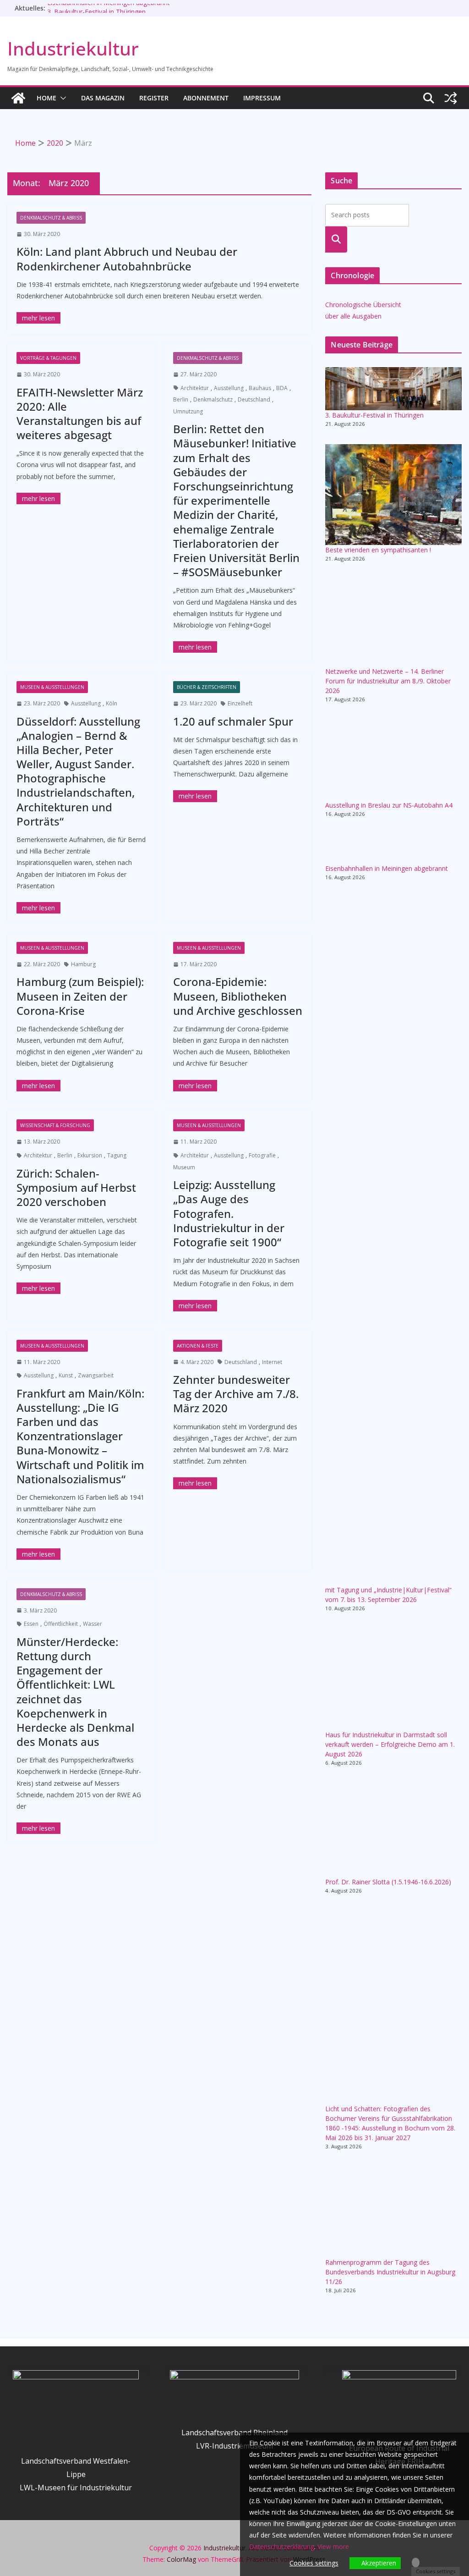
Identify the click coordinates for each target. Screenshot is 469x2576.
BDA (282, 388)
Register (154, 98)
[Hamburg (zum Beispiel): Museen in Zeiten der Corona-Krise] (38, 1086)
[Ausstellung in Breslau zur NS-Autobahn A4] (393, 760)
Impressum (262, 98)
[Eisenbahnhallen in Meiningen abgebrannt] (393, 849)
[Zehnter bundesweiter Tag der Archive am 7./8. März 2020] (195, 1483)
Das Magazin (103, 98)
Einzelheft (240, 703)
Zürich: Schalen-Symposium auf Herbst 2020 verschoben (76, 1187)
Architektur (195, 388)
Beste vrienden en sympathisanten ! (378, 550)
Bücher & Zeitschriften (207, 687)
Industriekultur (73, 48)
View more (333, 2546)
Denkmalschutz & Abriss (51, 218)
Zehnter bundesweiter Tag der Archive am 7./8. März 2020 (236, 1394)
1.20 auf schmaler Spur (233, 721)
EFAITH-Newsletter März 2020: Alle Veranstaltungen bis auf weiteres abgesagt (80, 414)
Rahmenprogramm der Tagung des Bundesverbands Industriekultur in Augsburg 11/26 (390, 2272)
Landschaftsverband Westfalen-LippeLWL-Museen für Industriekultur (76, 2474)
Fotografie (262, 1155)
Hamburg (83, 964)
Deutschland (254, 399)
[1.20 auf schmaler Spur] (195, 796)
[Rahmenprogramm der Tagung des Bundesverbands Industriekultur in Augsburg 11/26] (393, 2212)
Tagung (117, 1155)
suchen (336, 239)
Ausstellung (229, 388)
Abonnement (206, 98)
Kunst (66, 1375)
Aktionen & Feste (198, 1346)
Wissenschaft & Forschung (55, 1125)
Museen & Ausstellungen (52, 687)
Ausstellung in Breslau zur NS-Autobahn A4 (389, 805)
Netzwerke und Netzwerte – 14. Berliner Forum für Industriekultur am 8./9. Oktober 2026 (388, 681)
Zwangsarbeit (96, 1375)
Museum (184, 1167)
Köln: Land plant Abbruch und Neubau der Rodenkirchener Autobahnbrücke (127, 259)
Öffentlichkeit (61, 1624)
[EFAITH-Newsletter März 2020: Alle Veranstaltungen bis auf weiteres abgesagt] (38, 498)
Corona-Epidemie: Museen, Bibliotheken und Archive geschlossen (238, 996)
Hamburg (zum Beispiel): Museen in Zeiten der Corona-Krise (80, 996)
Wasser (93, 1624)
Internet (272, 1362)
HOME (46, 98)
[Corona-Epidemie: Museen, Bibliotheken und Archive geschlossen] (195, 1086)
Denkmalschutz (213, 399)
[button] (61, 98)
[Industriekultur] (18, 98)
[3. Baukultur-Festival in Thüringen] (393, 388)
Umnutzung (188, 411)
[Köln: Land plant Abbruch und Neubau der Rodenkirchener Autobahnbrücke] (38, 318)
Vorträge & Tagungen (48, 358)
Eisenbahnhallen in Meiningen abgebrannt (109, 8)
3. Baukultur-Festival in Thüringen (374, 415)
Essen (31, 1624)
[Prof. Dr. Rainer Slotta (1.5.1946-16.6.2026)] (393, 1830)
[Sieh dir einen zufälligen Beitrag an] (451, 98)
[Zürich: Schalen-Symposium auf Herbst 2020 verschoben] (38, 1288)
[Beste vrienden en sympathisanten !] (393, 495)
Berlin (181, 399)
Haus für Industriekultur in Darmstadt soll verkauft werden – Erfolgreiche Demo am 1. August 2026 (390, 1744)
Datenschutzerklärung (282, 2546)
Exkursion (90, 1155)
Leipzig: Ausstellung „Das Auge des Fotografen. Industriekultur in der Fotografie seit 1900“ (229, 1213)
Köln (112, 703)
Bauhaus (260, 388)
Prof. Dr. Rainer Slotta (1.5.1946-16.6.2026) (388, 1882)
